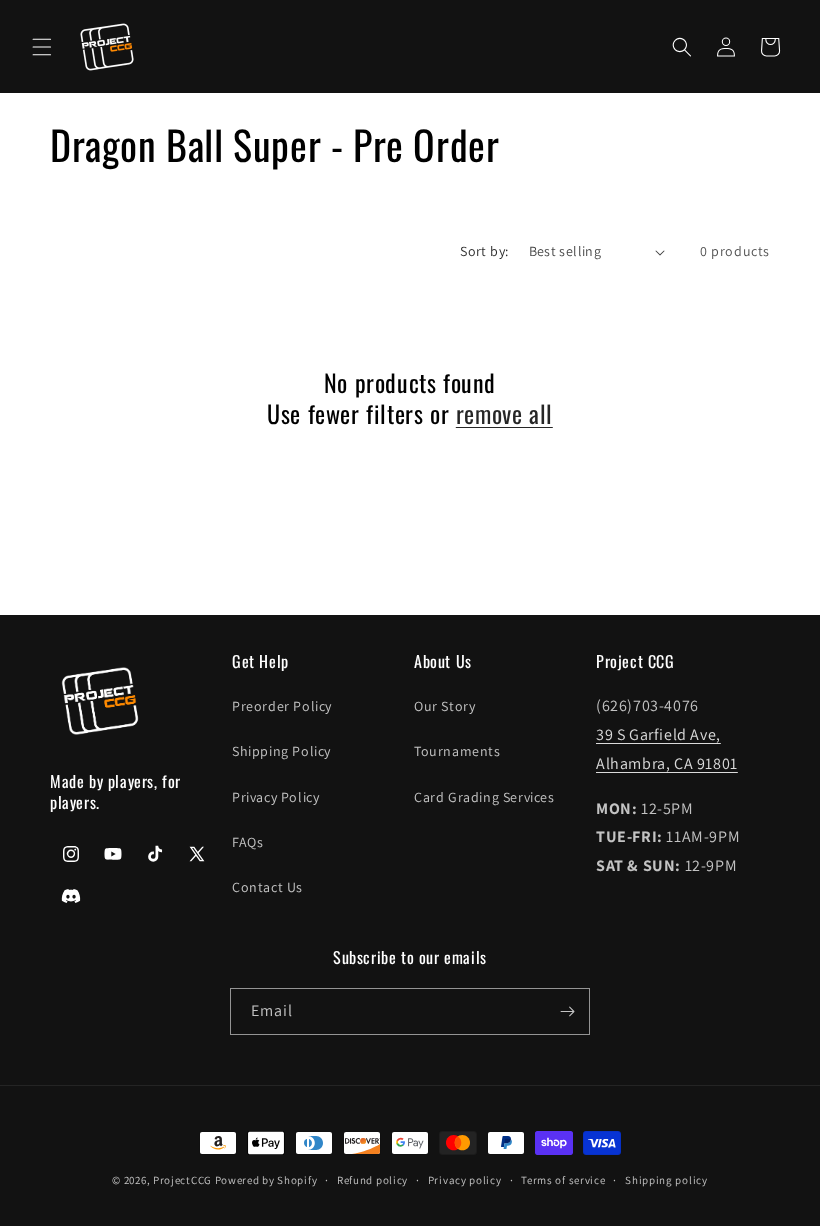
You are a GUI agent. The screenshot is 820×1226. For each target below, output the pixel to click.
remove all (504, 413)
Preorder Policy (282, 706)
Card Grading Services (484, 797)
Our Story (444, 706)
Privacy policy (465, 1180)
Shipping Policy (281, 751)
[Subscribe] (567, 1011)
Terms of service (563, 1180)
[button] (42, 47)
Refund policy (372, 1180)
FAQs (247, 842)
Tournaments (457, 751)
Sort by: (484, 251)
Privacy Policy (275, 797)
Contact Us (267, 887)
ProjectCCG (182, 1180)
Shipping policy (666, 1180)
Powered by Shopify (266, 1180)
